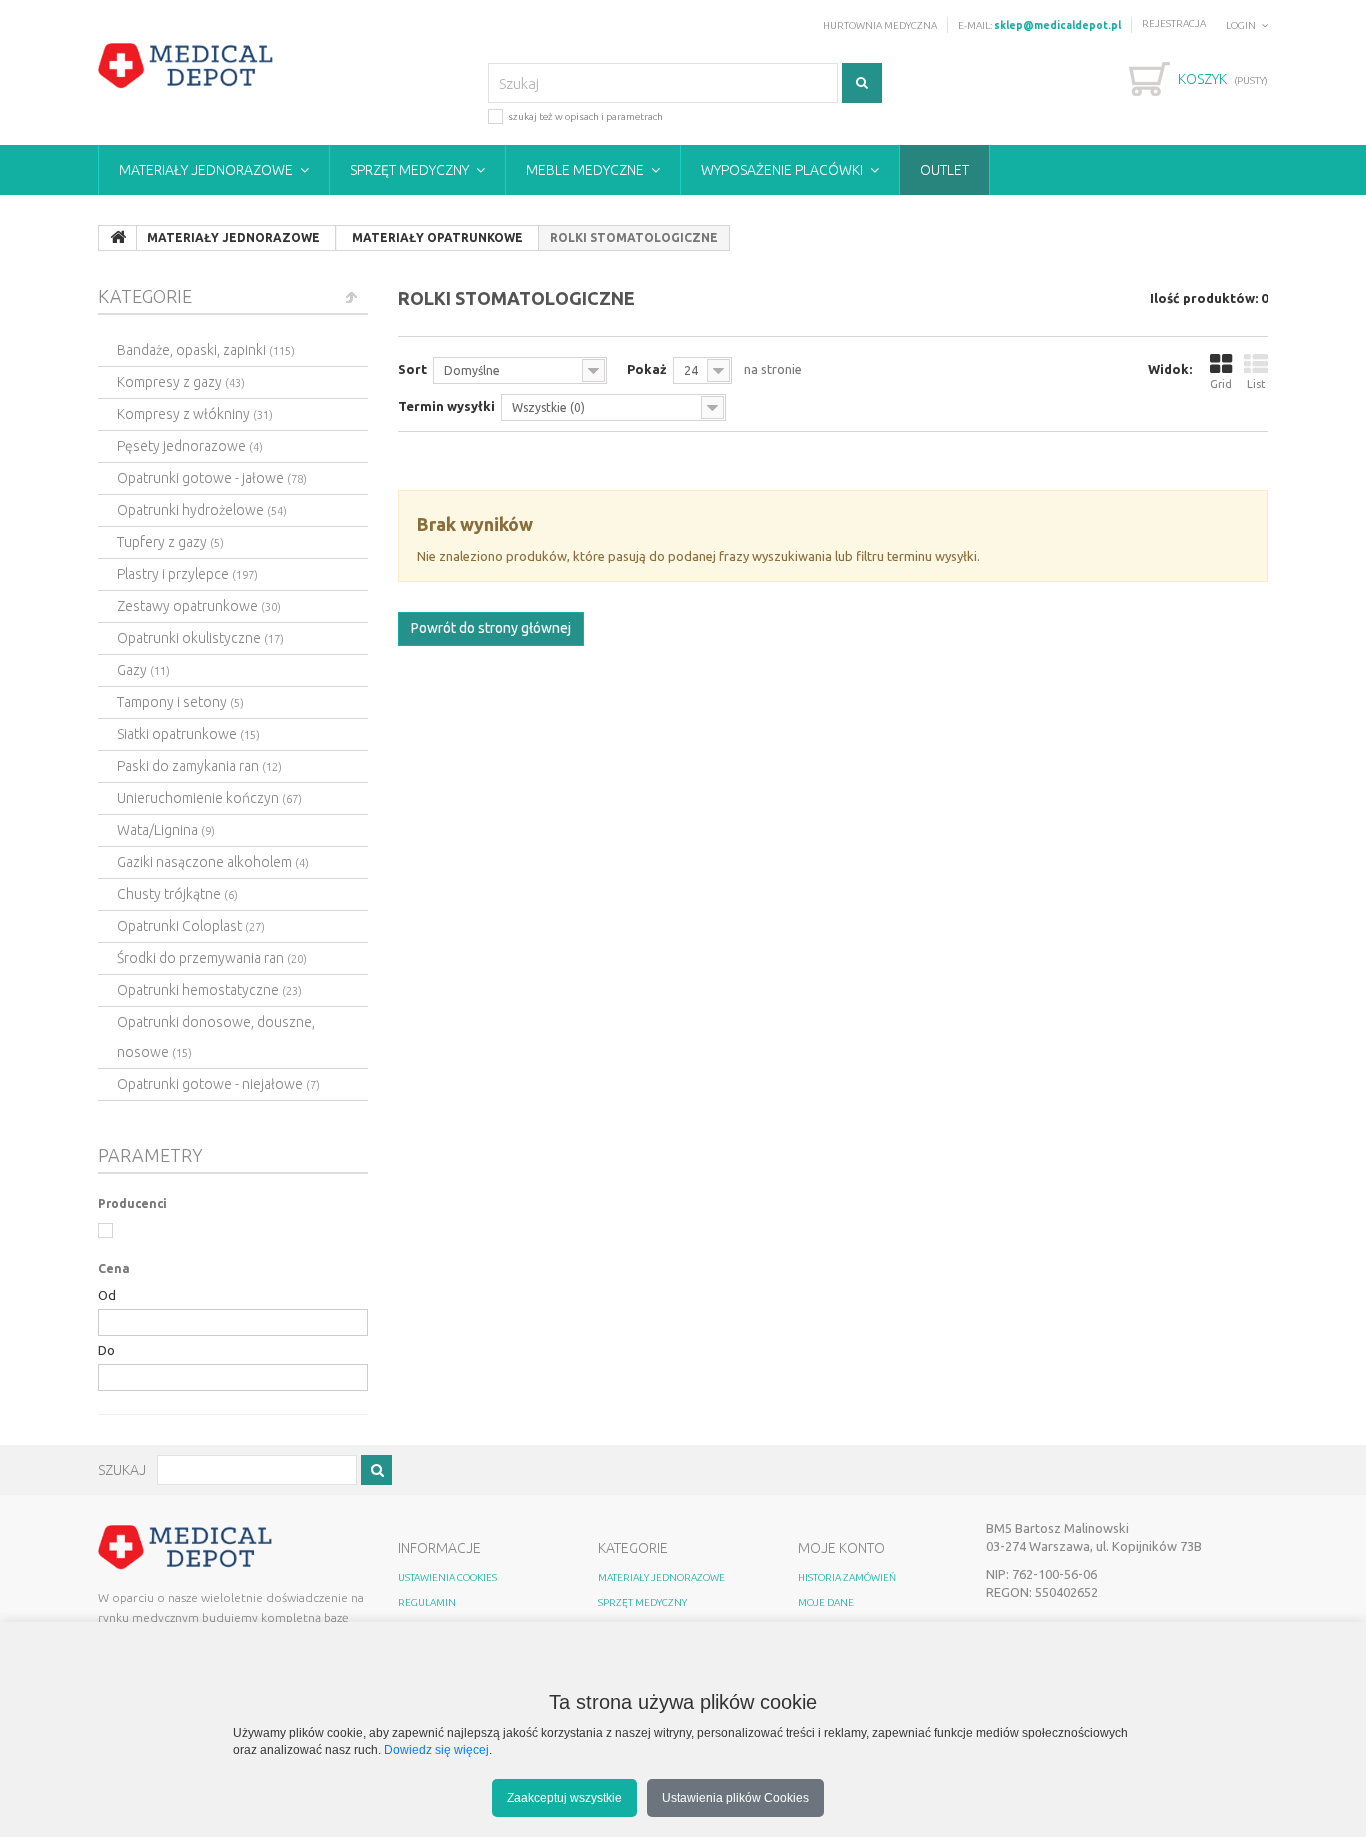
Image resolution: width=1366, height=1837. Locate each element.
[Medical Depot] (186, 66)
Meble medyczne (585, 170)
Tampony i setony (180, 702)
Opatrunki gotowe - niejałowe (218, 1084)
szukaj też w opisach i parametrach (585, 116)
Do (106, 1350)
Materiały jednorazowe (206, 170)
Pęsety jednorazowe (190, 446)
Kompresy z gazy (181, 382)
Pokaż (647, 369)
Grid (1221, 384)
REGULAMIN (427, 1602)
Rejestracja (1174, 23)
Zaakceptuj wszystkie (564, 1797)
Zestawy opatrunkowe (199, 606)
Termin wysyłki (446, 406)
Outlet (944, 170)
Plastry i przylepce (187, 574)
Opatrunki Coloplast (191, 926)
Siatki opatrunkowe (188, 734)
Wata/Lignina (166, 830)
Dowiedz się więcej (436, 1749)
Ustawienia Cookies (447, 1577)
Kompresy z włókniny (195, 414)
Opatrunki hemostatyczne (209, 990)
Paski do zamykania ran (199, 766)
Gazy (143, 670)
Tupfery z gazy (170, 542)
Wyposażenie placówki (782, 170)
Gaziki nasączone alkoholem (213, 862)
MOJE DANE (826, 1602)
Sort (412, 369)
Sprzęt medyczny (409, 170)
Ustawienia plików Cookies (735, 1797)
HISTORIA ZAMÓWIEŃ (847, 1577)
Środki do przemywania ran (212, 958)
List (1256, 384)
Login (1241, 25)
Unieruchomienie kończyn (209, 798)
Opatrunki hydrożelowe (202, 510)
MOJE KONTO (841, 1548)
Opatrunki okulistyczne (200, 638)
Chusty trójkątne (177, 894)
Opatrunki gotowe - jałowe (212, 478)
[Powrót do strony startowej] (118, 238)
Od (107, 1295)
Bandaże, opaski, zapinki (206, 350)
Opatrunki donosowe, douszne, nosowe (216, 1037)
